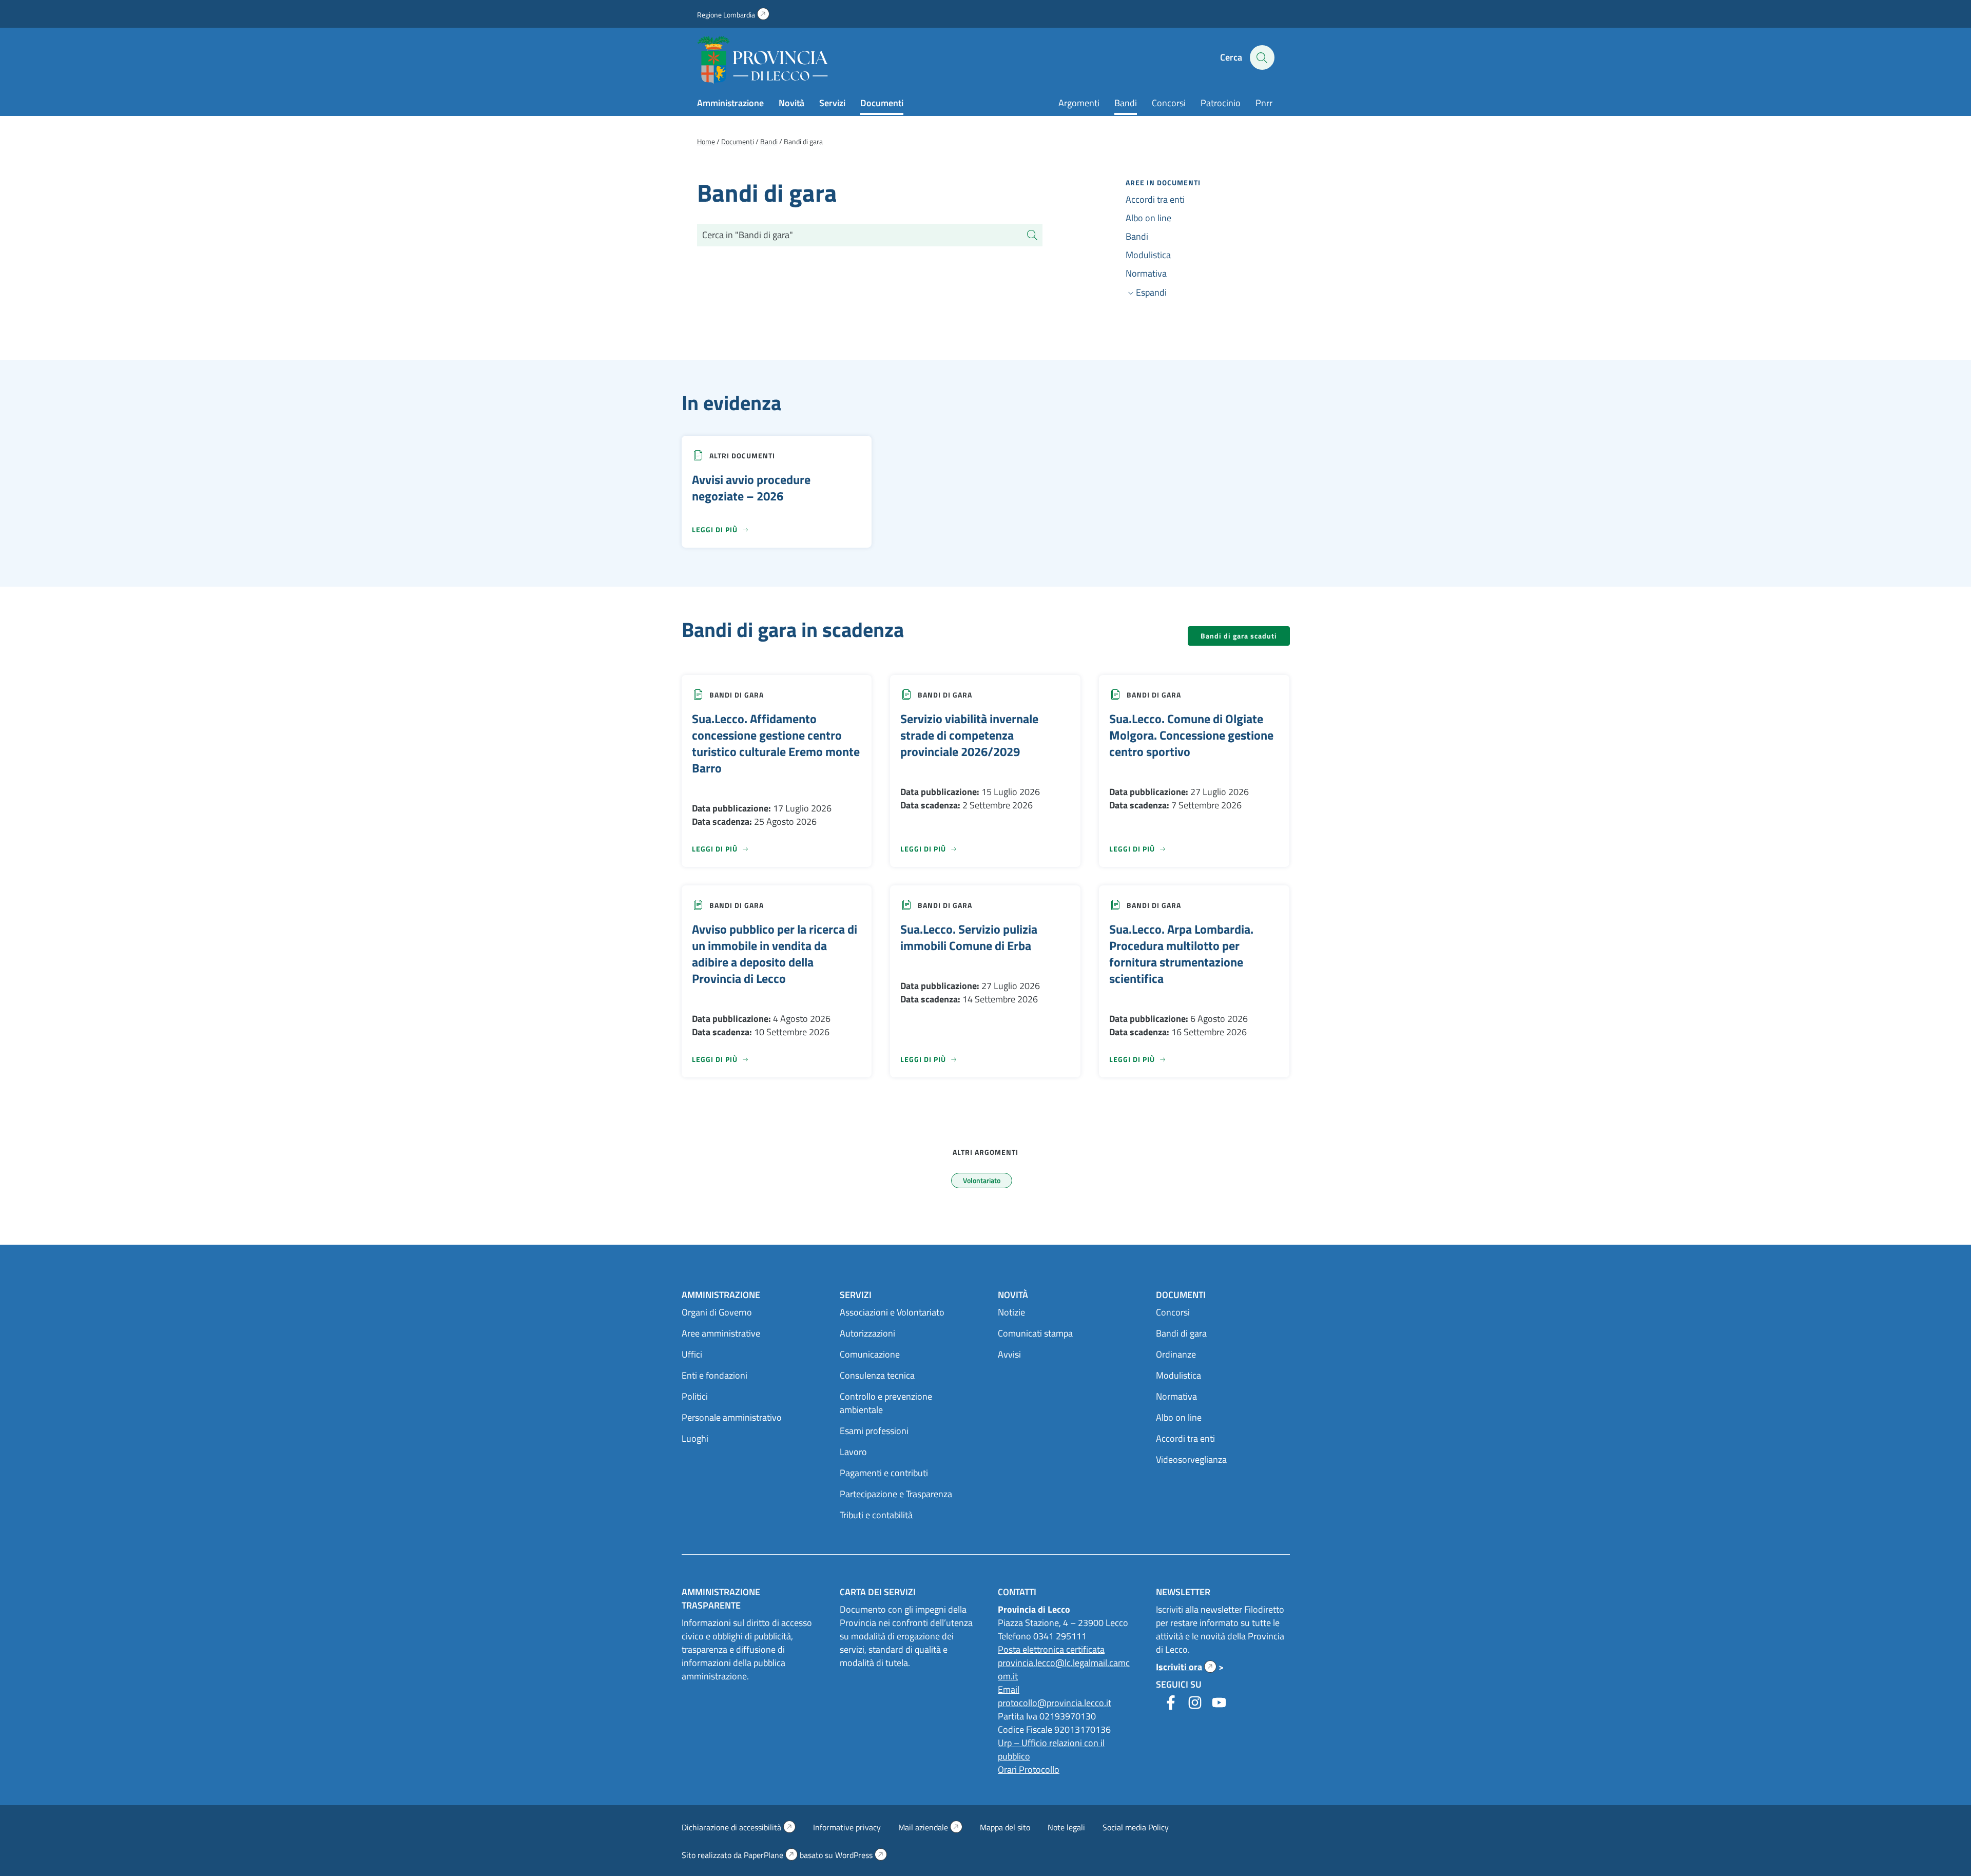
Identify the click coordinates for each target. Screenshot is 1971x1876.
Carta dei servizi (878, 1592)
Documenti (882, 103)
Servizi (832, 103)
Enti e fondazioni (714, 1375)
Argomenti (1079, 103)
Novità (791, 103)
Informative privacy (847, 1827)
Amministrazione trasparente (721, 1599)
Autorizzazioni (867, 1333)
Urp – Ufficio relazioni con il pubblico (1051, 1749)
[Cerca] (1032, 235)
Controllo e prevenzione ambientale (886, 1403)
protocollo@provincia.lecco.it (1055, 1703)
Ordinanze (1176, 1354)
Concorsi (1169, 103)
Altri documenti (742, 456)
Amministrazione (730, 103)
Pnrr (1264, 103)
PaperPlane (771, 1855)
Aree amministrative (721, 1333)
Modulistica (1148, 255)
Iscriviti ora (1186, 1667)
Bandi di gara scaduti (1239, 636)
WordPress (861, 1855)
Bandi (1126, 103)
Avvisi (1009, 1354)
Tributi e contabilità (876, 1515)
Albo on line (1148, 218)
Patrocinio (1221, 103)
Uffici (692, 1354)
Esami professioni (874, 1431)
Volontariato (982, 1180)
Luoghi (695, 1438)
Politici (695, 1396)
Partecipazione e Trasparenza (896, 1494)
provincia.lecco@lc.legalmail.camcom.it (1064, 1669)
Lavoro (853, 1452)
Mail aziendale (930, 1827)
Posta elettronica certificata (1051, 1649)
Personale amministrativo (732, 1417)
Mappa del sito (1005, 1827)
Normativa (1146, 273)
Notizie (1011, 1312)
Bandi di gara (737, 695)
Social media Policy (1136, 1827)
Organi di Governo (717, 1312)
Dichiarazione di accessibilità (739, 1827)
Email (1009, 1689)
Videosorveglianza (1191, 1459)
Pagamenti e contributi (884, 1473)
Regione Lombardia (733, 15)
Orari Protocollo (1029, 1769)
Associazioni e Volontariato (892, 1312)
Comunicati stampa (1035, 1333)
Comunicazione (870, 1354)
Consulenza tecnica (877, 1375)
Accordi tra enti (1155, 199)
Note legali (1066, 1827)
